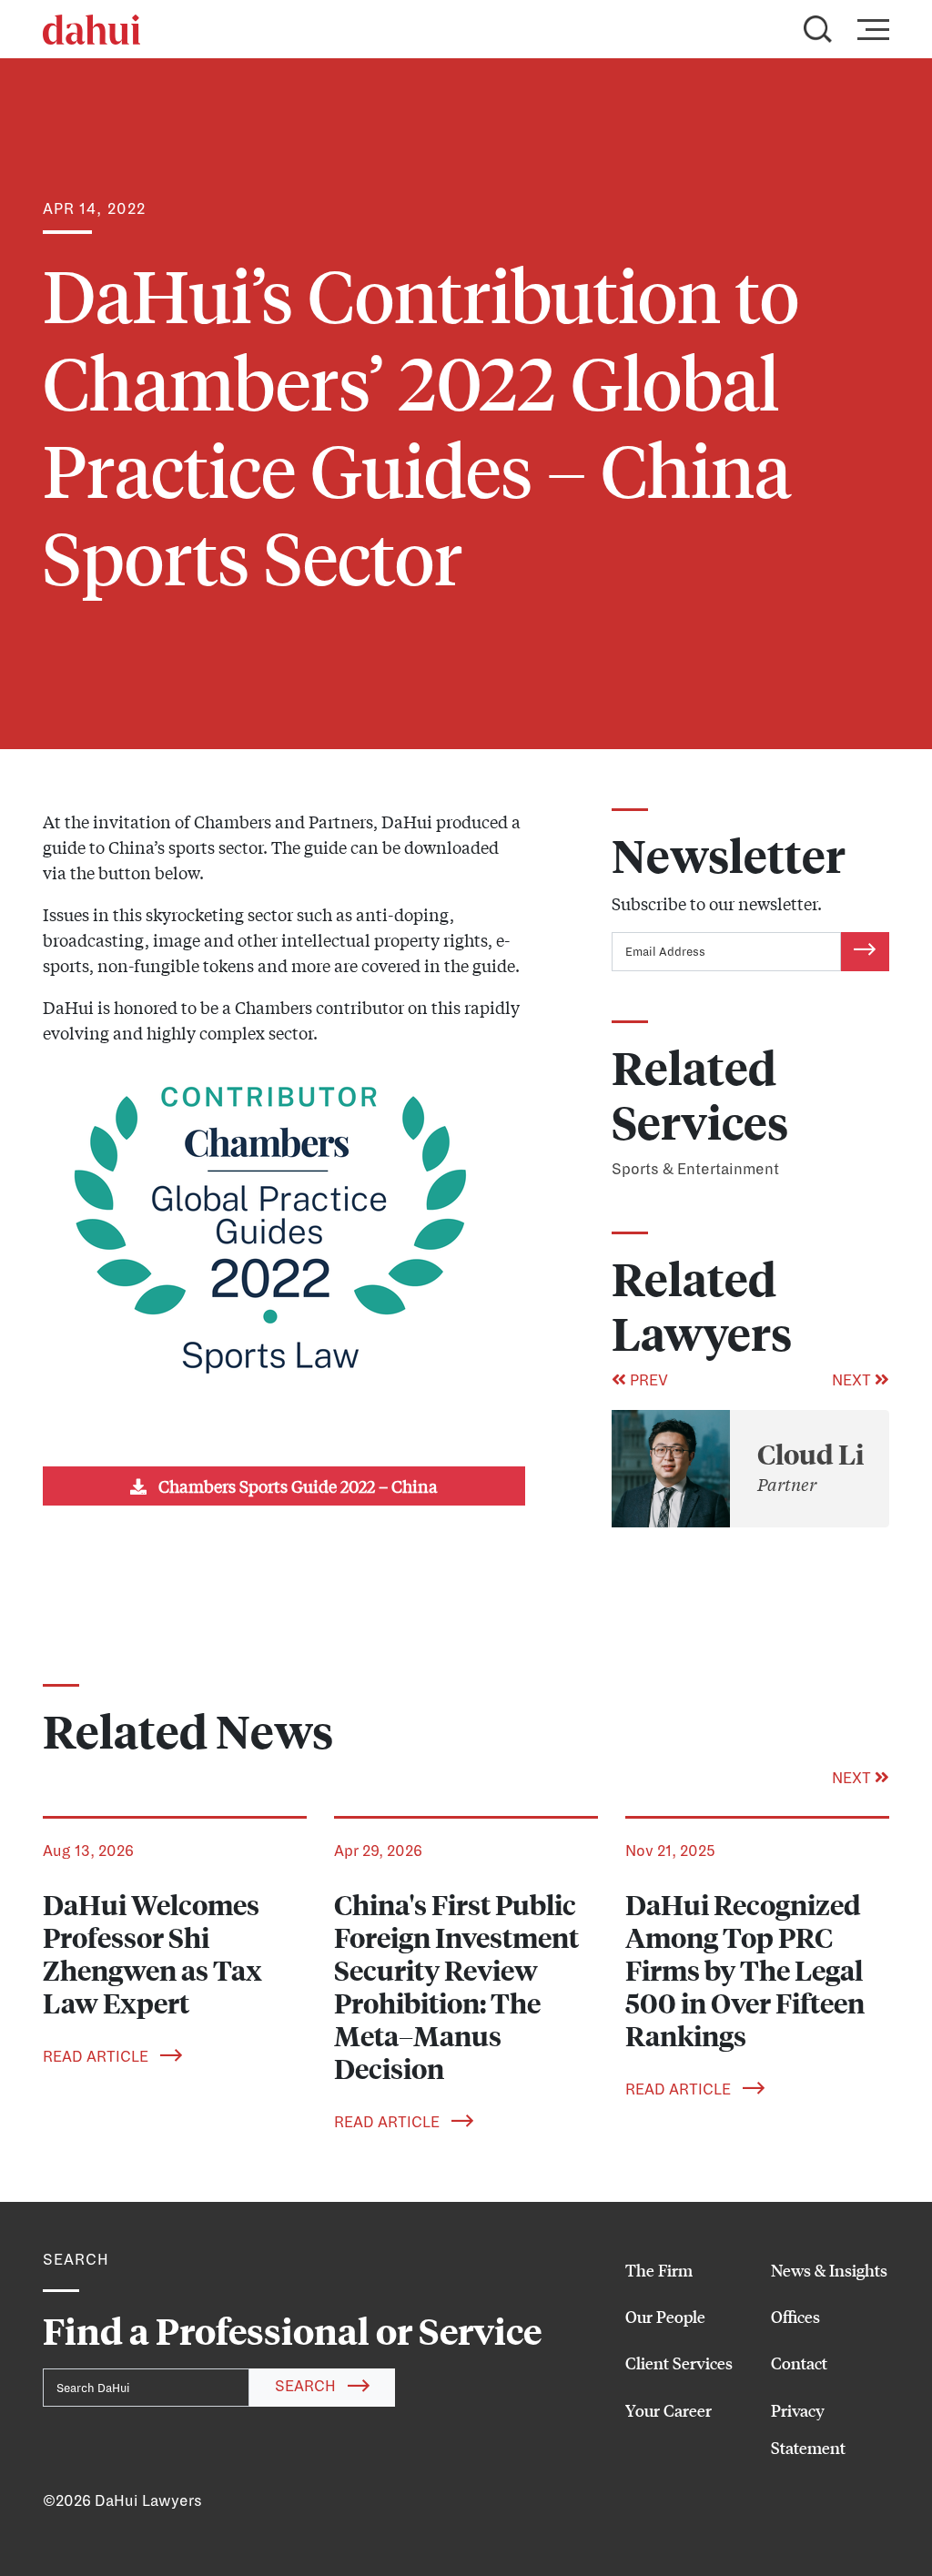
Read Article (97, 2057)
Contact (799, 2363)
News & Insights (829, 2270)
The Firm (659, 2270)
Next (853, 1381)
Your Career (669, 2410)
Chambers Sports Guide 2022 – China (296, 1486)
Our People (665, 2317)
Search (307, 2387)
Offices (795, 2317)
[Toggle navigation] (868, 29)
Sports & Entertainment (695, 1170)
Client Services (679, 2363)
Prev (647, 1381)
